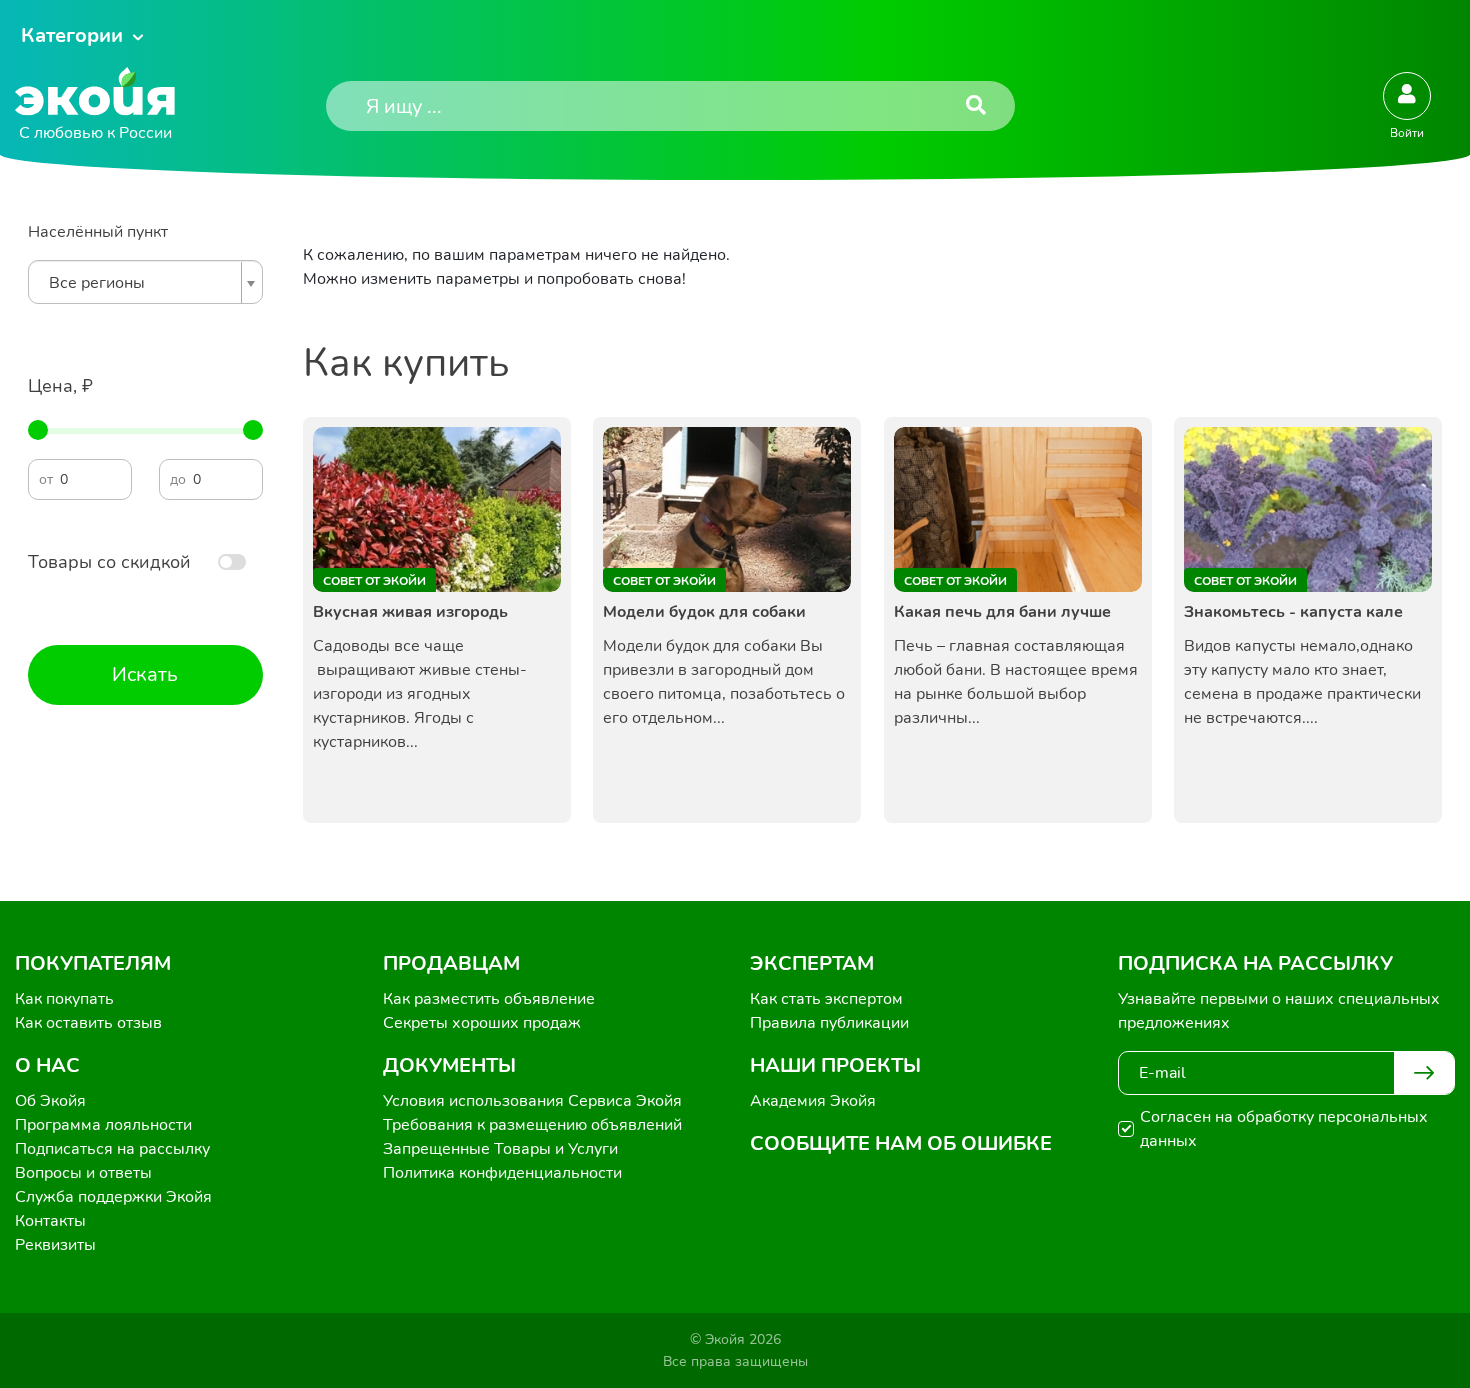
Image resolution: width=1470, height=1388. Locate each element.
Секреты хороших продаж (482, 1023)
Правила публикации (829, 1023)
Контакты (50, 1221)
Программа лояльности (103, 1125)
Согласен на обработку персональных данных (1284, 1129)
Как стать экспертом (826, 999)
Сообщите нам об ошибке (901, 1143)
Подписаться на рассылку (112, 1149)
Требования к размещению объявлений (532, 1125)
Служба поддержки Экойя (113, 1197)
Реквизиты (55, 1245)
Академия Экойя (813, 1101)
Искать (145, 674)
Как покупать (64, 999)
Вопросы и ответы (83, 1173)
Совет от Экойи (374, 581)
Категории (72, 35)
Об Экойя (50, 1101)
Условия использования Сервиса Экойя (532, 1101)
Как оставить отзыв (88, 1023)
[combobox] (145, 282)
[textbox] (140, 283)
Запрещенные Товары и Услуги (500, 1149)
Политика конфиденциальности (502, 1173)
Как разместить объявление (489, 999)
